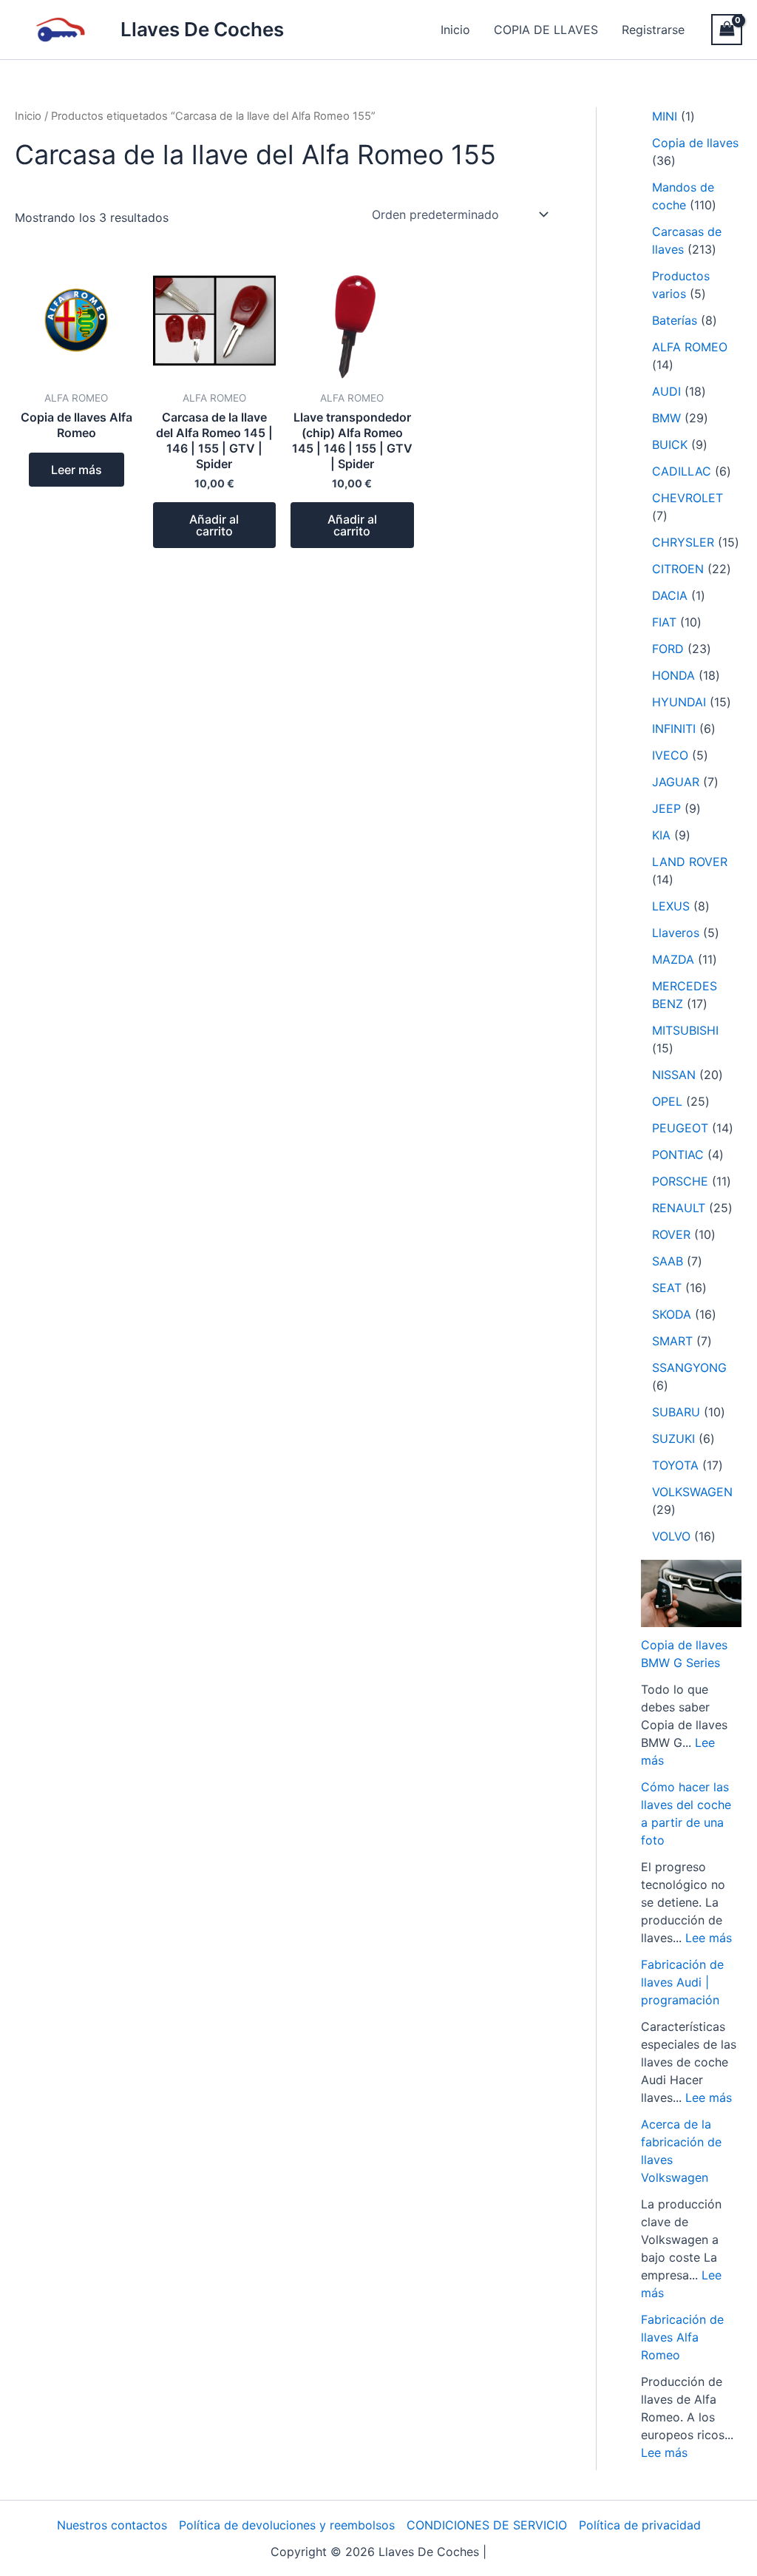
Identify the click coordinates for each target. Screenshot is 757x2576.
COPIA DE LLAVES (546, 30)
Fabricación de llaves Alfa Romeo (682, 2337)
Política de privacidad (640, 2525)
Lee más (709, 1938)
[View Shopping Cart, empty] (727, 29)
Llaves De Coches (202, 29)
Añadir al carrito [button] (214, 525)
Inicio (455, 30)
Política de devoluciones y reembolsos (287, 2525)
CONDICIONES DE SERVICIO (487, 2525)
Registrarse (653, 30)
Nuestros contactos (112, 2525)
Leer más (77, 470)
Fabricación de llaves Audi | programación (682, 1982)
